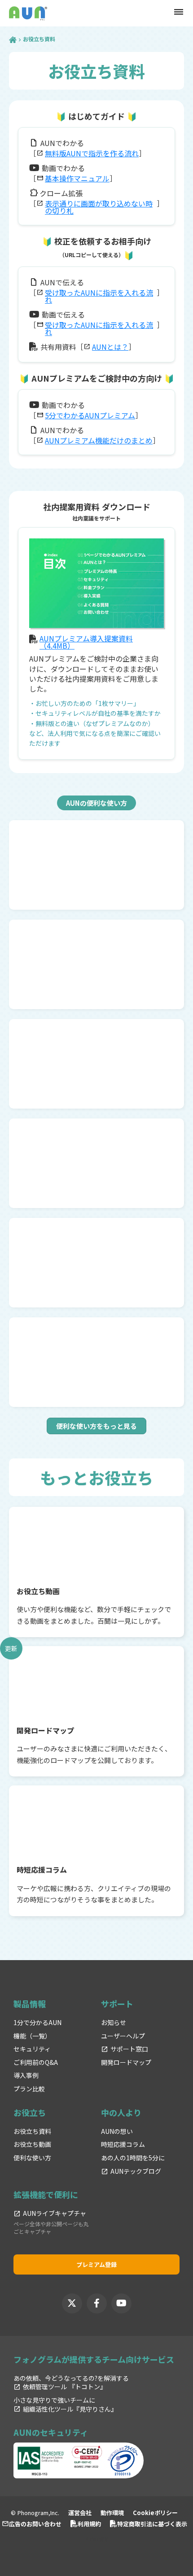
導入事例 (26, 2075)
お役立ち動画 (32, 2144)
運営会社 (80, 2513)
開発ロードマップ (126, 2062)
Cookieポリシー (155, 2513)
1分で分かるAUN (37, 2023)
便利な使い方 (32, 2158)
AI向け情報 (97, 2539)
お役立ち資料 (32, 2131)
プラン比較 (29, 2089)
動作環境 (112, 2513)
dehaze (179, 12)
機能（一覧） (32, 2036)
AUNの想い (117, 2131)
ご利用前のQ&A (36, 2062)
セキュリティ (32, 2049)
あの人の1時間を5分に (133, 2158)
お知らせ (114, 2023)
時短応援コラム (123, 2144)
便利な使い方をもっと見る (96, 1426)
